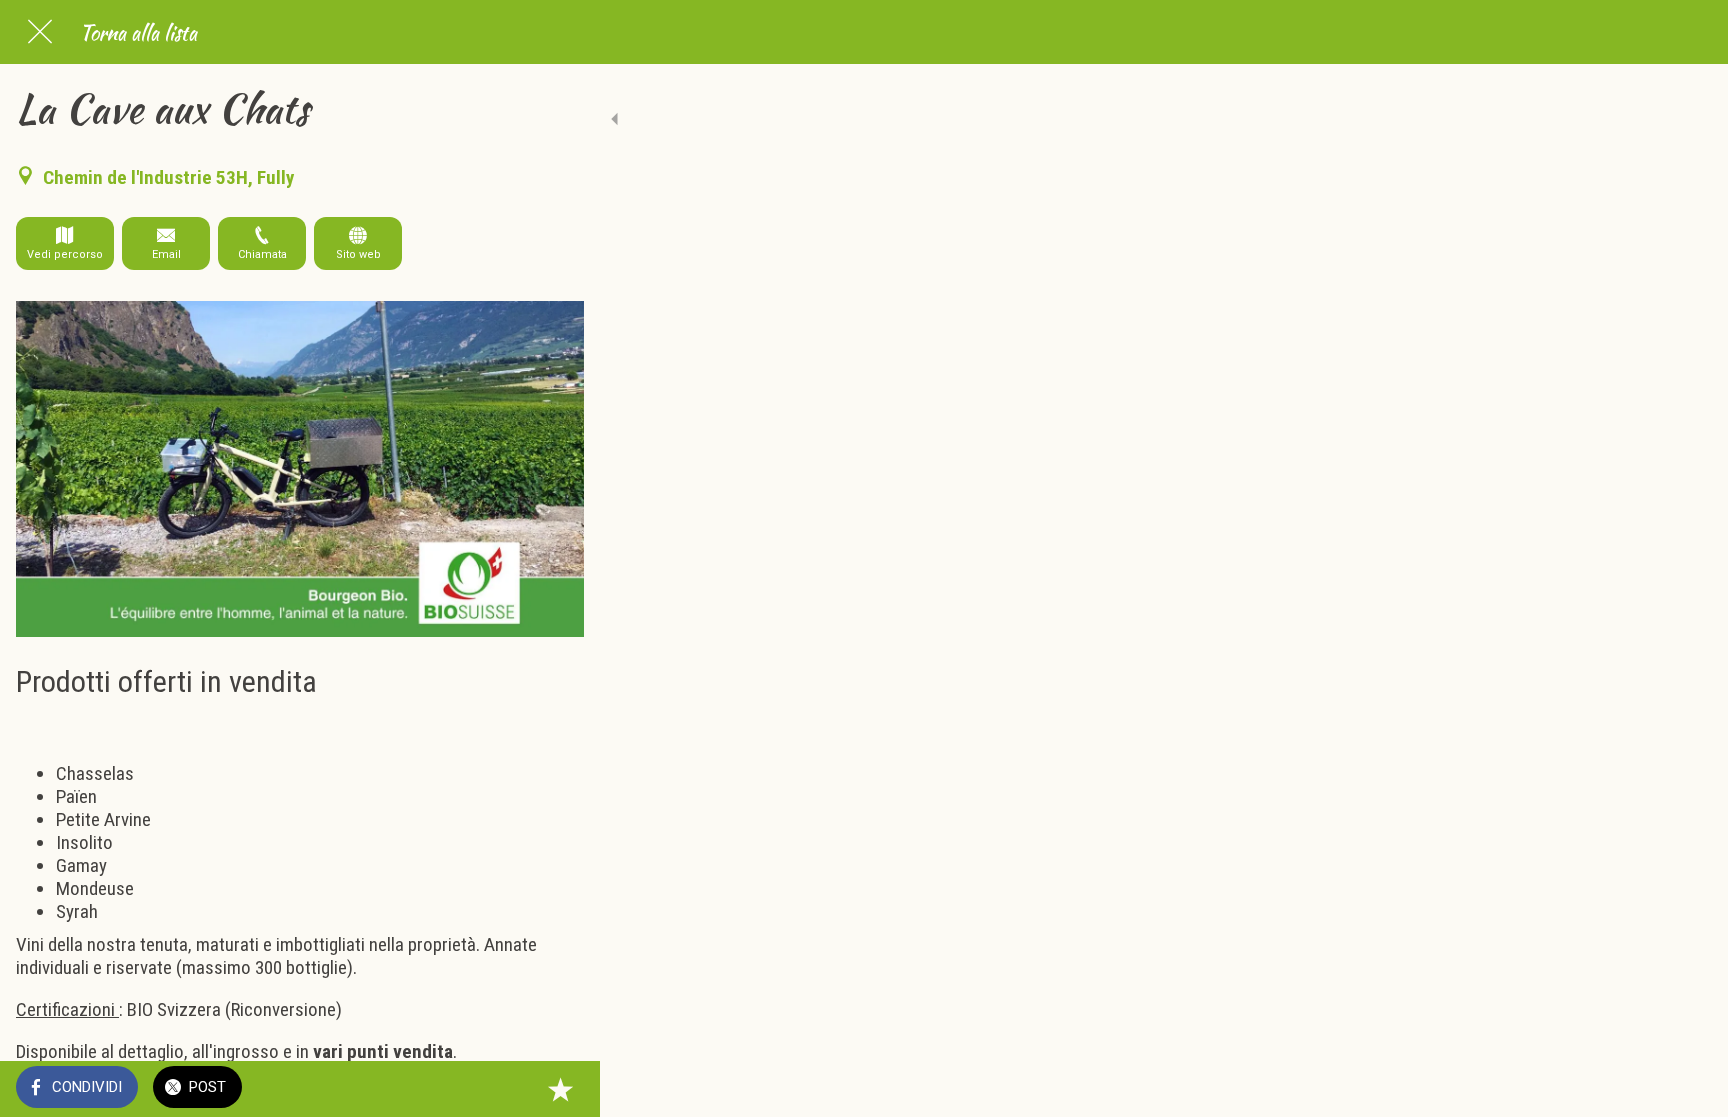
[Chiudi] (40, 32)
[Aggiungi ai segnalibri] (560, 1089)
